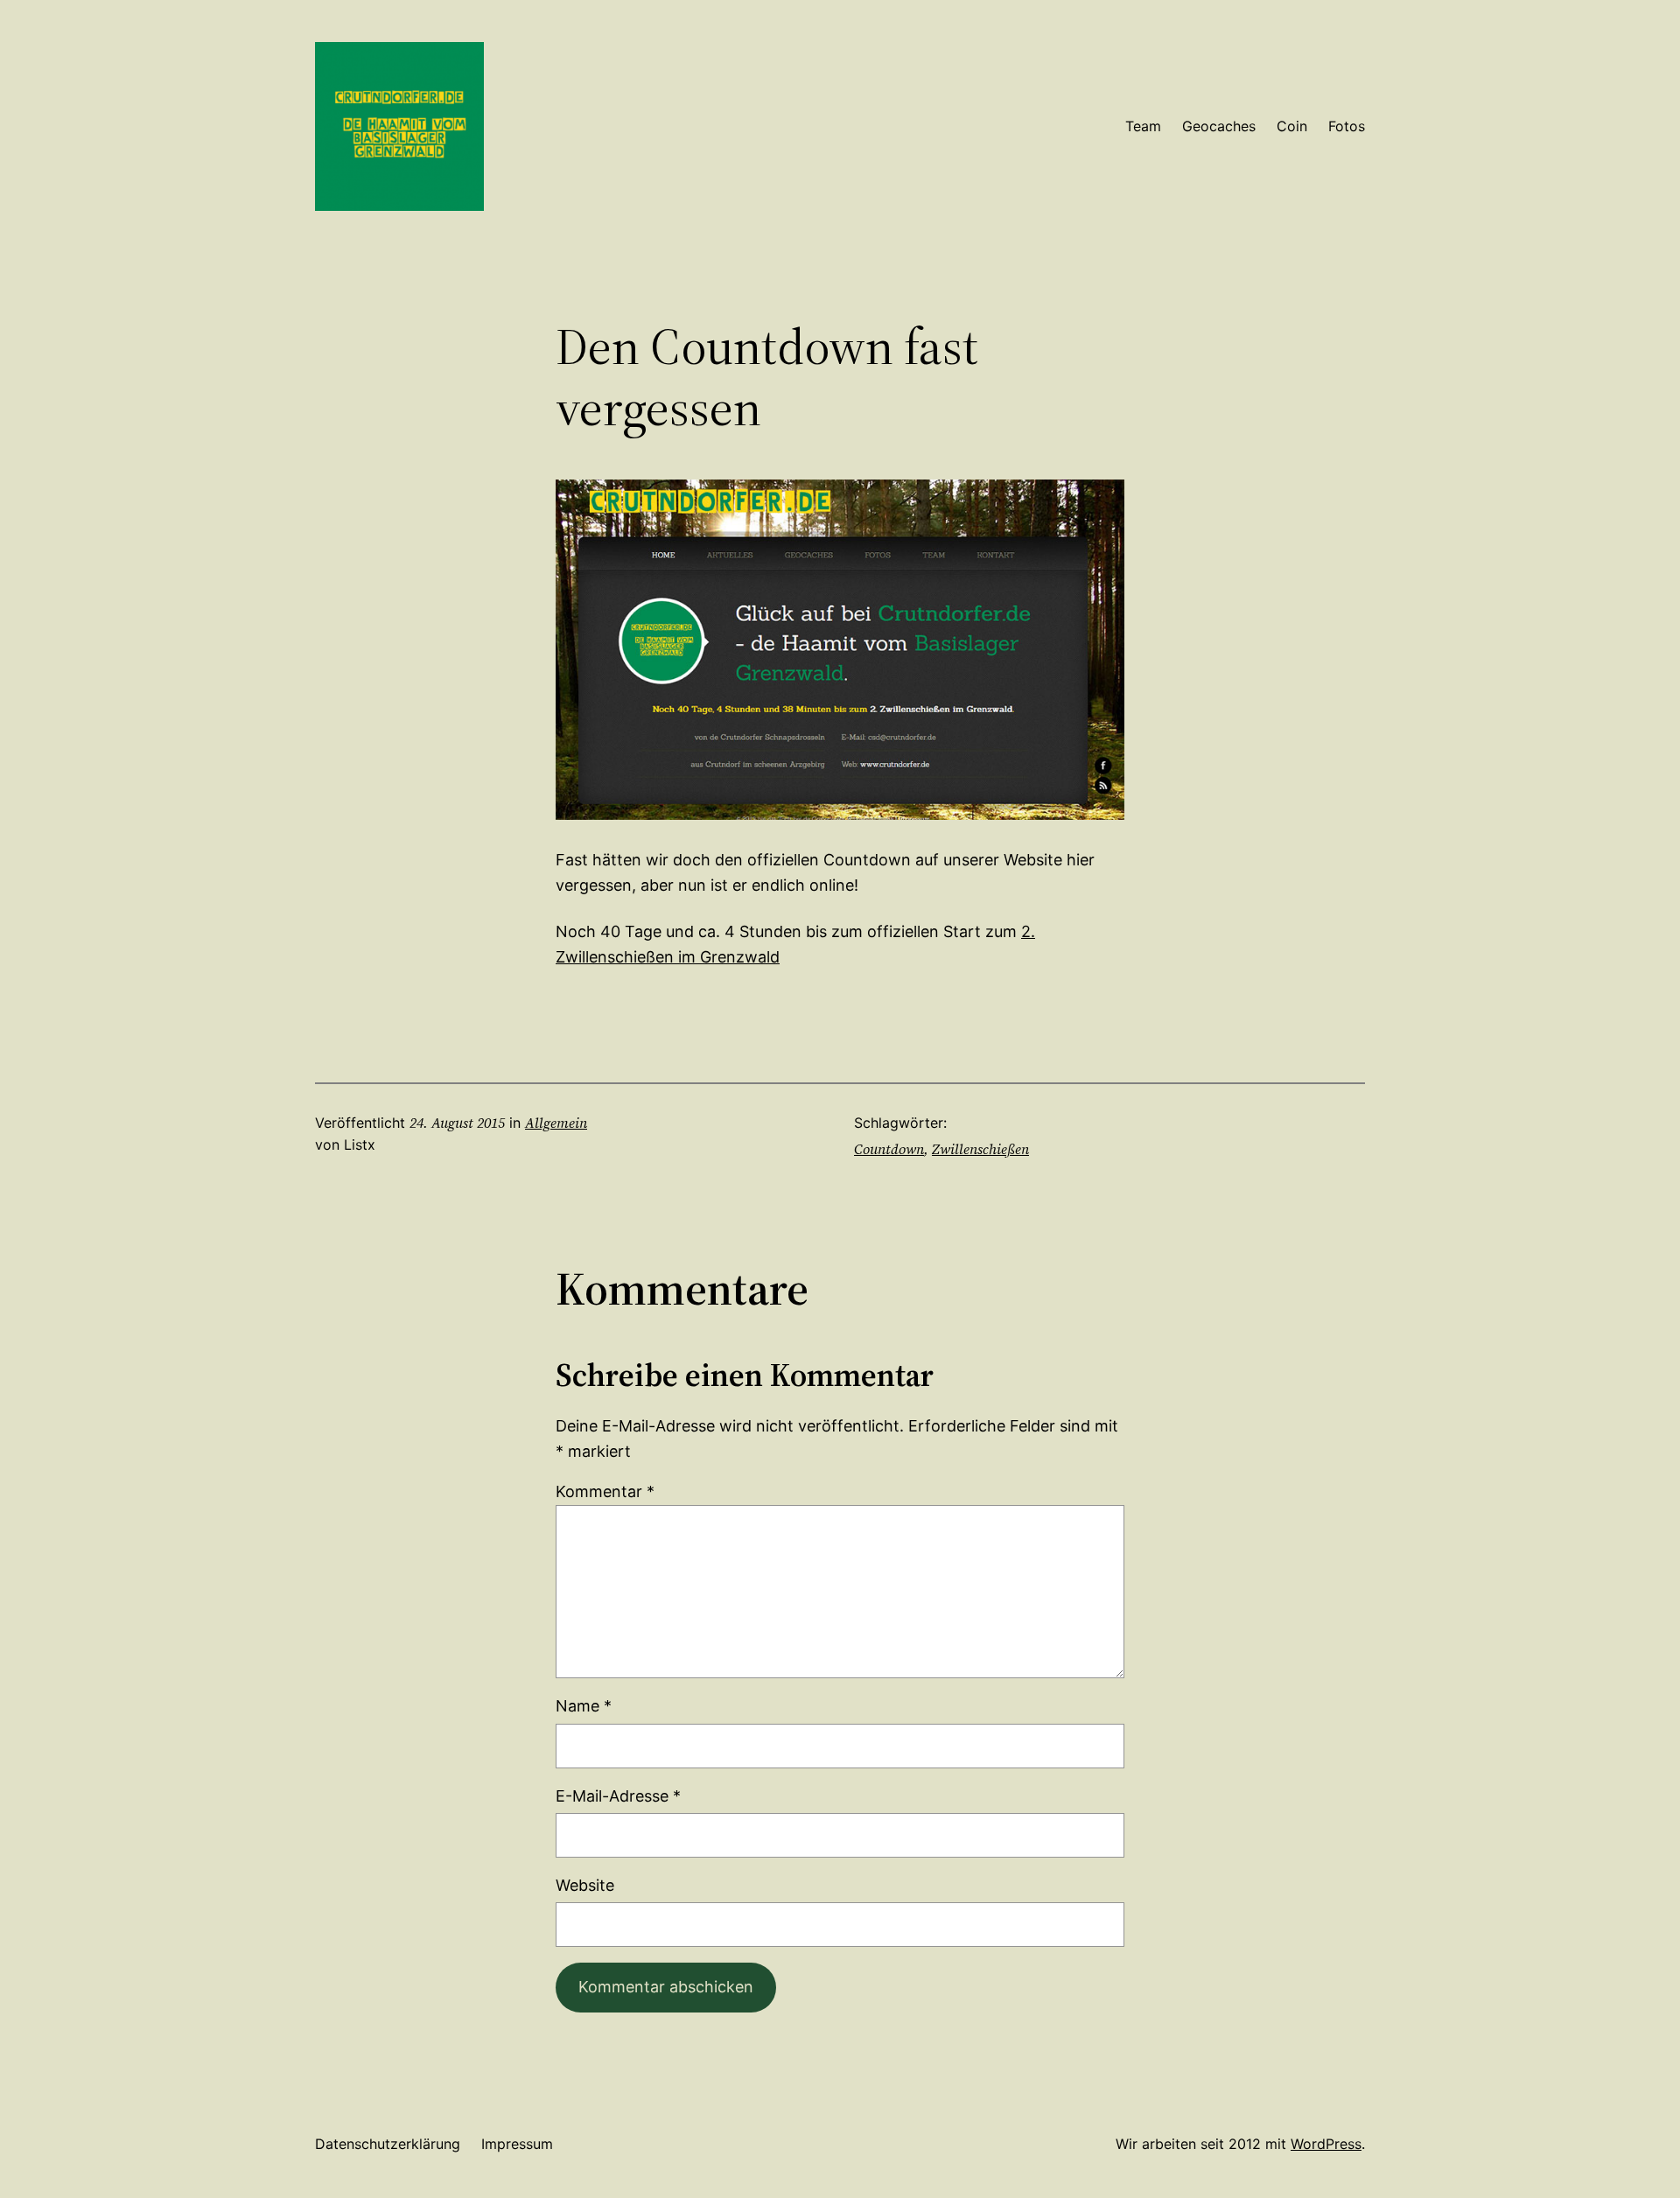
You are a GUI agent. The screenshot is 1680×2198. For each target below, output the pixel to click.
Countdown (889, 1149)
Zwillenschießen (980, 1149)
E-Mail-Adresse (618, 1796)
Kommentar (605, 1491)
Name (584, 1706)
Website (585, 1885)
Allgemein (556, 1123)
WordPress (1326, 2144)
